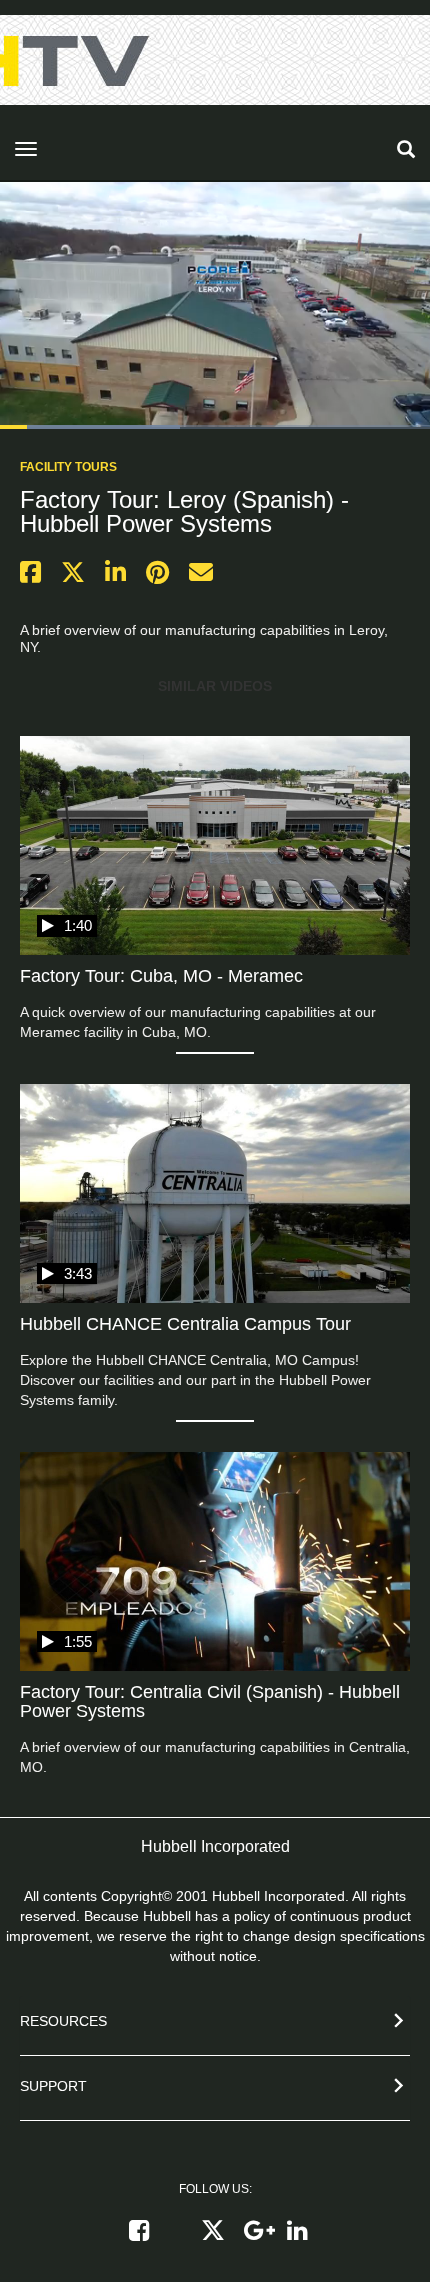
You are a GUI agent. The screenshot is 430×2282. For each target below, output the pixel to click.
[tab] (215, 2025)
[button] (215, 2018)
